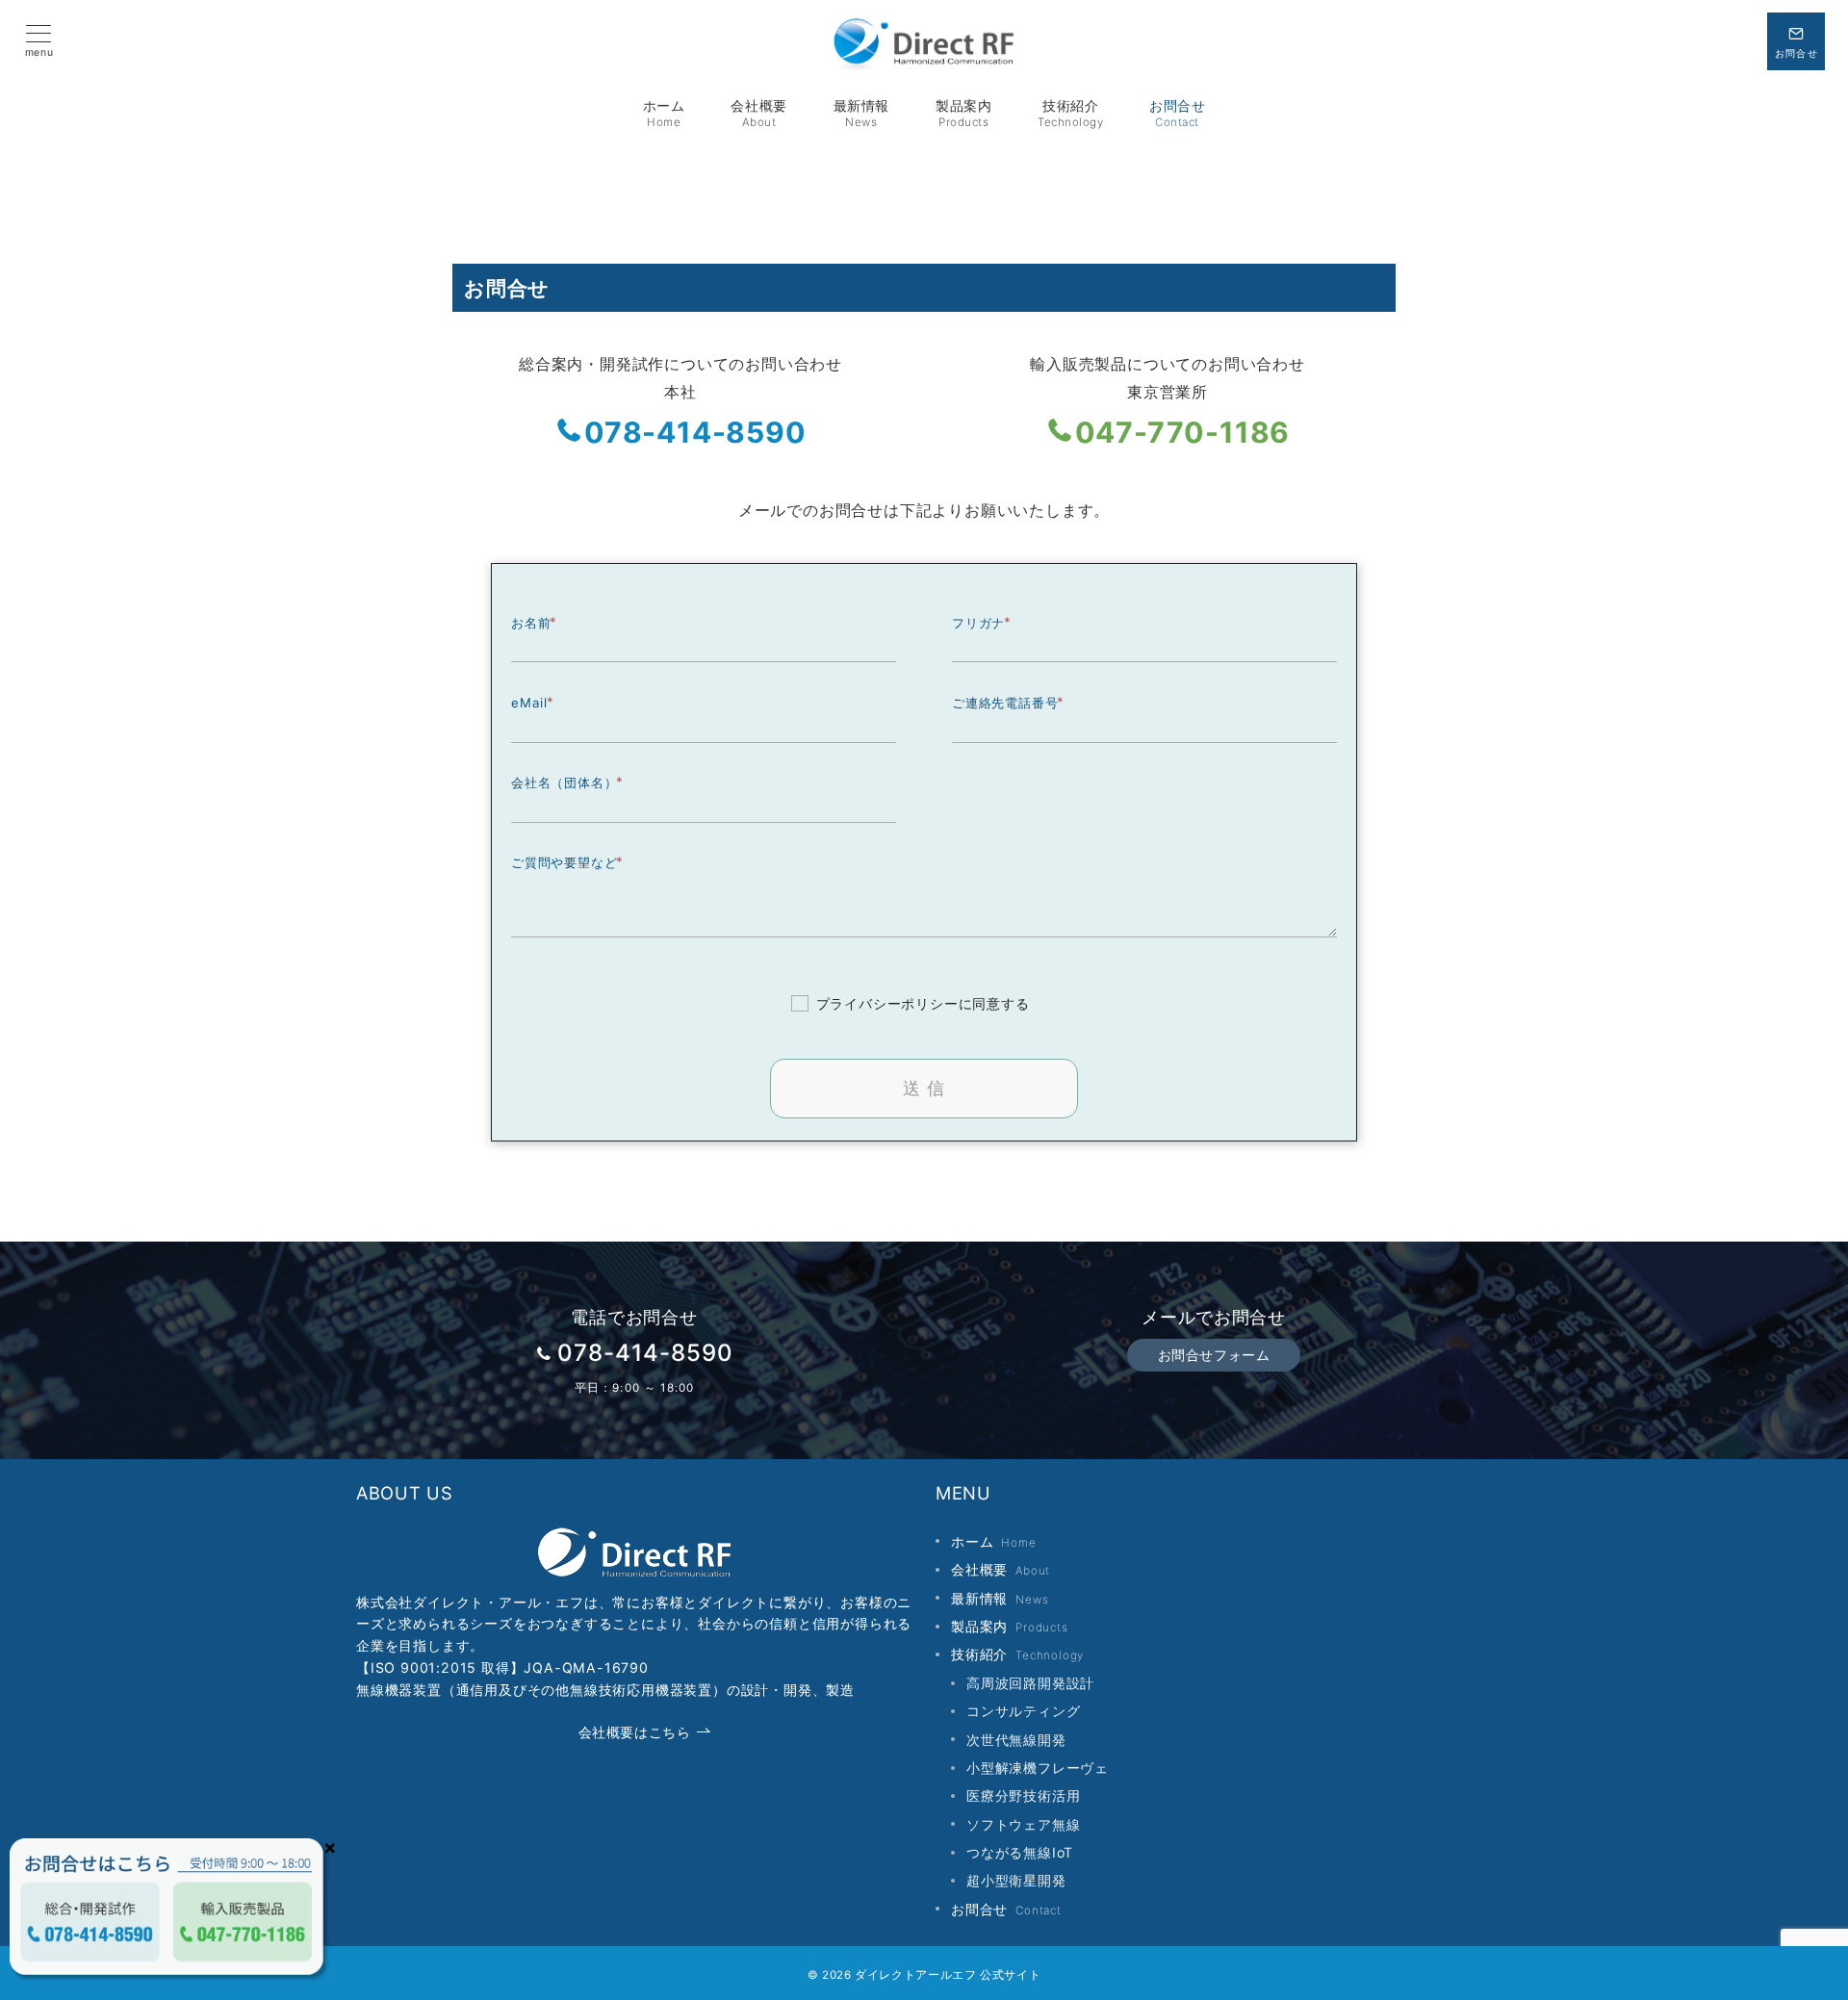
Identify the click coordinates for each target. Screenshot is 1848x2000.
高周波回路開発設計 (1030, 1683)
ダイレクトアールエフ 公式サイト (948, 1975)
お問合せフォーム (1214, 1355)
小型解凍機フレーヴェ (1038, 1768)
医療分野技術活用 (1023, 1795)
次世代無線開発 (1016, 1740)
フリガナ (978, 623)
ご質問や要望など (564, 862)
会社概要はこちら (635, 1732)
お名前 (531, 623)
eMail (529, 703)
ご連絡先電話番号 (1005, 703)
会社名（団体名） (564, 782)
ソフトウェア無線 (1023, 1824)
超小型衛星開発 (1016, 1880)
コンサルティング (1023, 1711)
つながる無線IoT (1020, 1852)
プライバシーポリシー (887, 1003)
